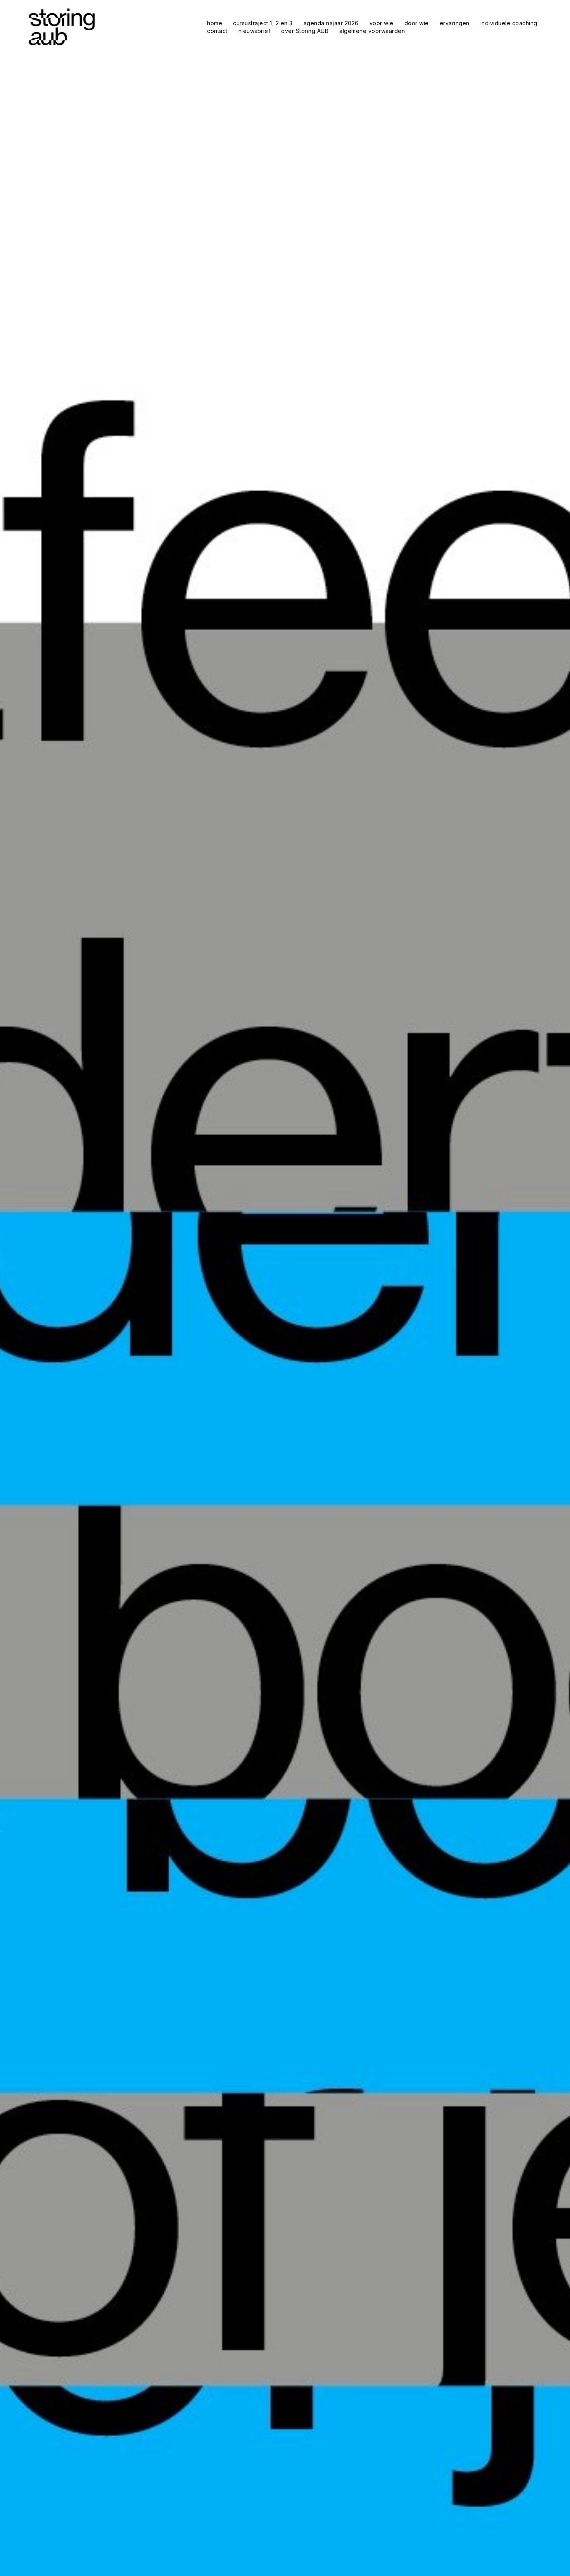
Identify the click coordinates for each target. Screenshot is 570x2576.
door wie (417, 23)
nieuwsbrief (255, 31)
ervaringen (455, 23)
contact (217, 31)
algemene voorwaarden (372, 31)
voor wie (382, 23)
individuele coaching (509, 23)
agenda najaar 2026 (331, 23)
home (215, 23)
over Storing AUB (305, 31)
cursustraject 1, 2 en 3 (263, 23)
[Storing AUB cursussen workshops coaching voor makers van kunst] (61, 27)
